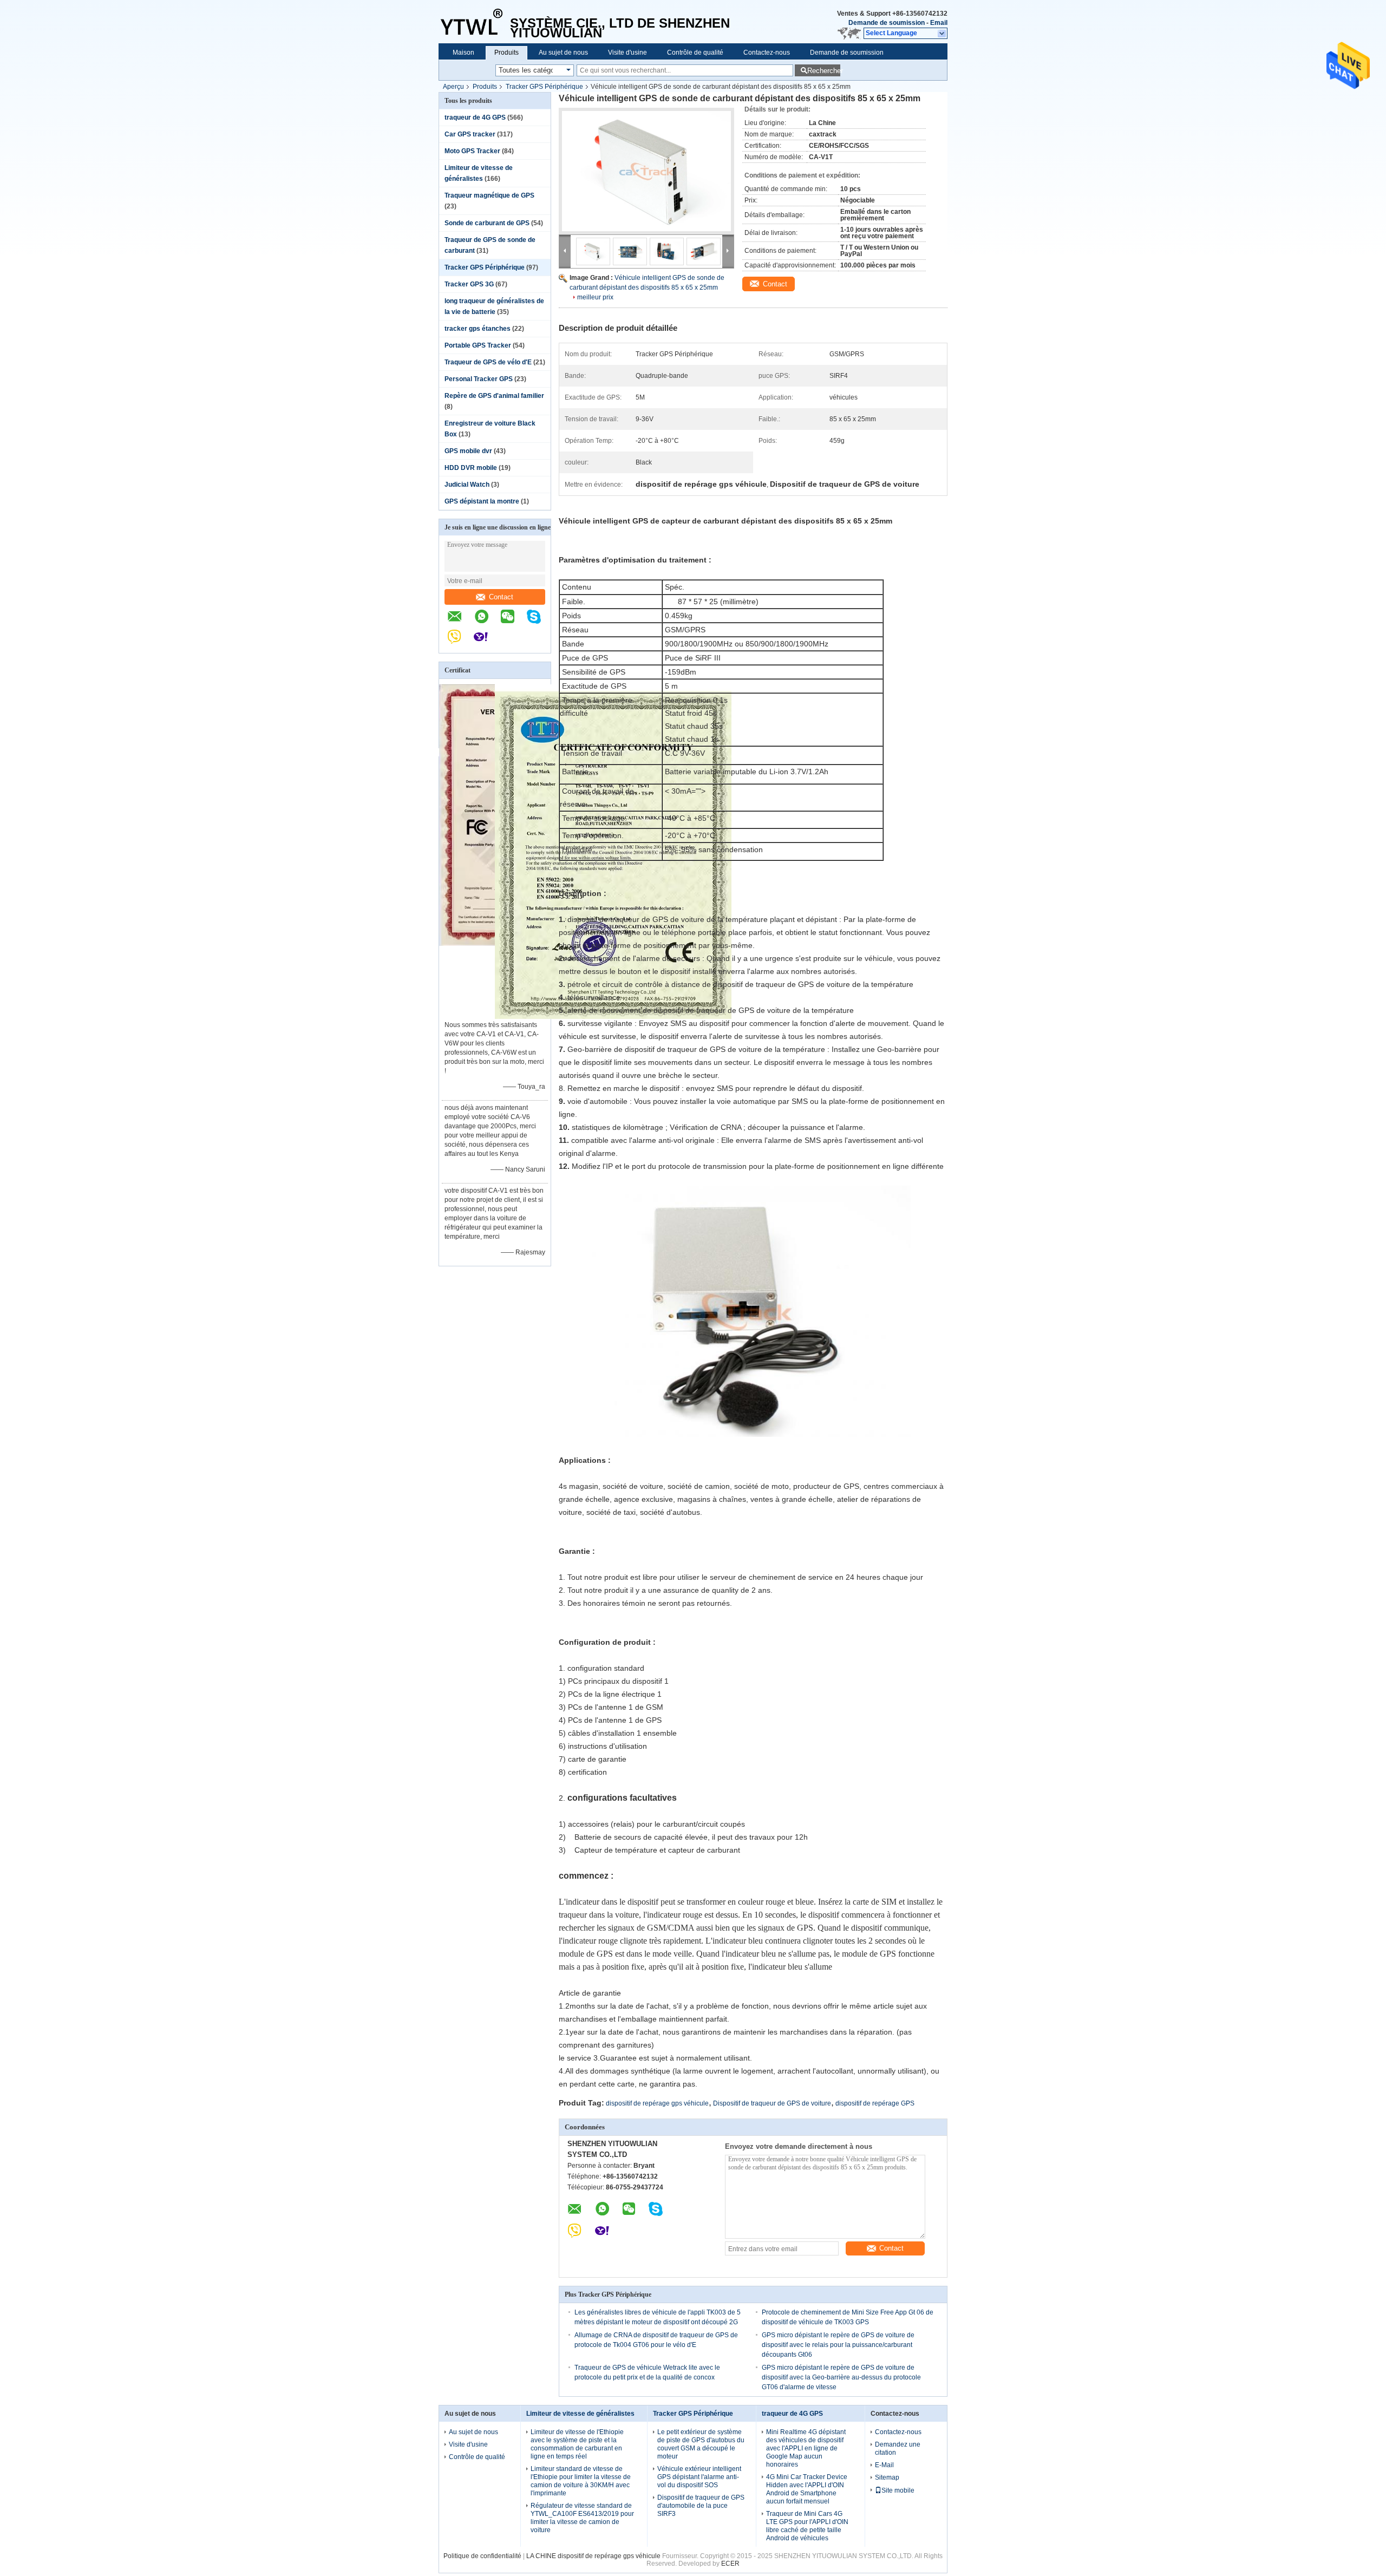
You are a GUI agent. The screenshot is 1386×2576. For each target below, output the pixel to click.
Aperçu (453, 87)
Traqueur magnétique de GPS (489, 195)
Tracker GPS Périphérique (544, 87)
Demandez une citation (898, 2448)
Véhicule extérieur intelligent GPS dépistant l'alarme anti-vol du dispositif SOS (699, 2477)
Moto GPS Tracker (472, 151)
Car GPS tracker (470, 134)
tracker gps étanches (478, 329)
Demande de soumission (887, 23)
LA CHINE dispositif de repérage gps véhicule (593, 2556)
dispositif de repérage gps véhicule (657, 2103)
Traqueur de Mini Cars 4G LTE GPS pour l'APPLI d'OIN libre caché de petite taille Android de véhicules (807, 2526)
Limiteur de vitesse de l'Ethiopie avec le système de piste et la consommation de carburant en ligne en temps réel (577, 2444)
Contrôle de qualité (695, 53)
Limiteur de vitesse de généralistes (580, 2414)
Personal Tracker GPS (479, 379)
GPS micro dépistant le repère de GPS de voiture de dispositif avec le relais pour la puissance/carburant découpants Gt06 (838, 2345)
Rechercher (824, 71)
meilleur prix (595, 297)
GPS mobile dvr (468, 451)
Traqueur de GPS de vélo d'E (488, 362)
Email (939, 23)
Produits (506, 53)
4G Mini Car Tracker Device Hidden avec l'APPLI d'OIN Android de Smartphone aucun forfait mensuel (807, 2489)
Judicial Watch (467, 485)
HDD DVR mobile (471, 468)
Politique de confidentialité (482, 2556)
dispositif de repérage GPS (875, 2103)
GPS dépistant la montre (482, 501)
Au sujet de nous (563, 53)
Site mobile (898, 2490)
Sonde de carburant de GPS (487, 223)
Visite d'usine (627, 53)
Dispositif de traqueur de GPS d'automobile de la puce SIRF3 (701, 2506)
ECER (730, 2564)
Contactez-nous (767, 53)
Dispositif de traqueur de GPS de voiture (772, 2103)
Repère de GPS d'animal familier (494, 396)
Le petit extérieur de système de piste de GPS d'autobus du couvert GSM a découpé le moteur (701, 2444)
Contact (501, 597)
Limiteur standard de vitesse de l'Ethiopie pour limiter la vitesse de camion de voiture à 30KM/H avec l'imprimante (581, 2481)
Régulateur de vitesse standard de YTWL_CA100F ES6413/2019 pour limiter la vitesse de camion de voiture (582, 2518)
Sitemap (887, 2477)
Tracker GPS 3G (469, 284)
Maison (463, 53)
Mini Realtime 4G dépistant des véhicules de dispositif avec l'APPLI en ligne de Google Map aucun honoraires (806, 2448)
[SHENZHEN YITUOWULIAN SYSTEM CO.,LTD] (474, 22)
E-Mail (884, 2465)
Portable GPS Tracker (478, 345)
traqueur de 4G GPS (475, 117)
